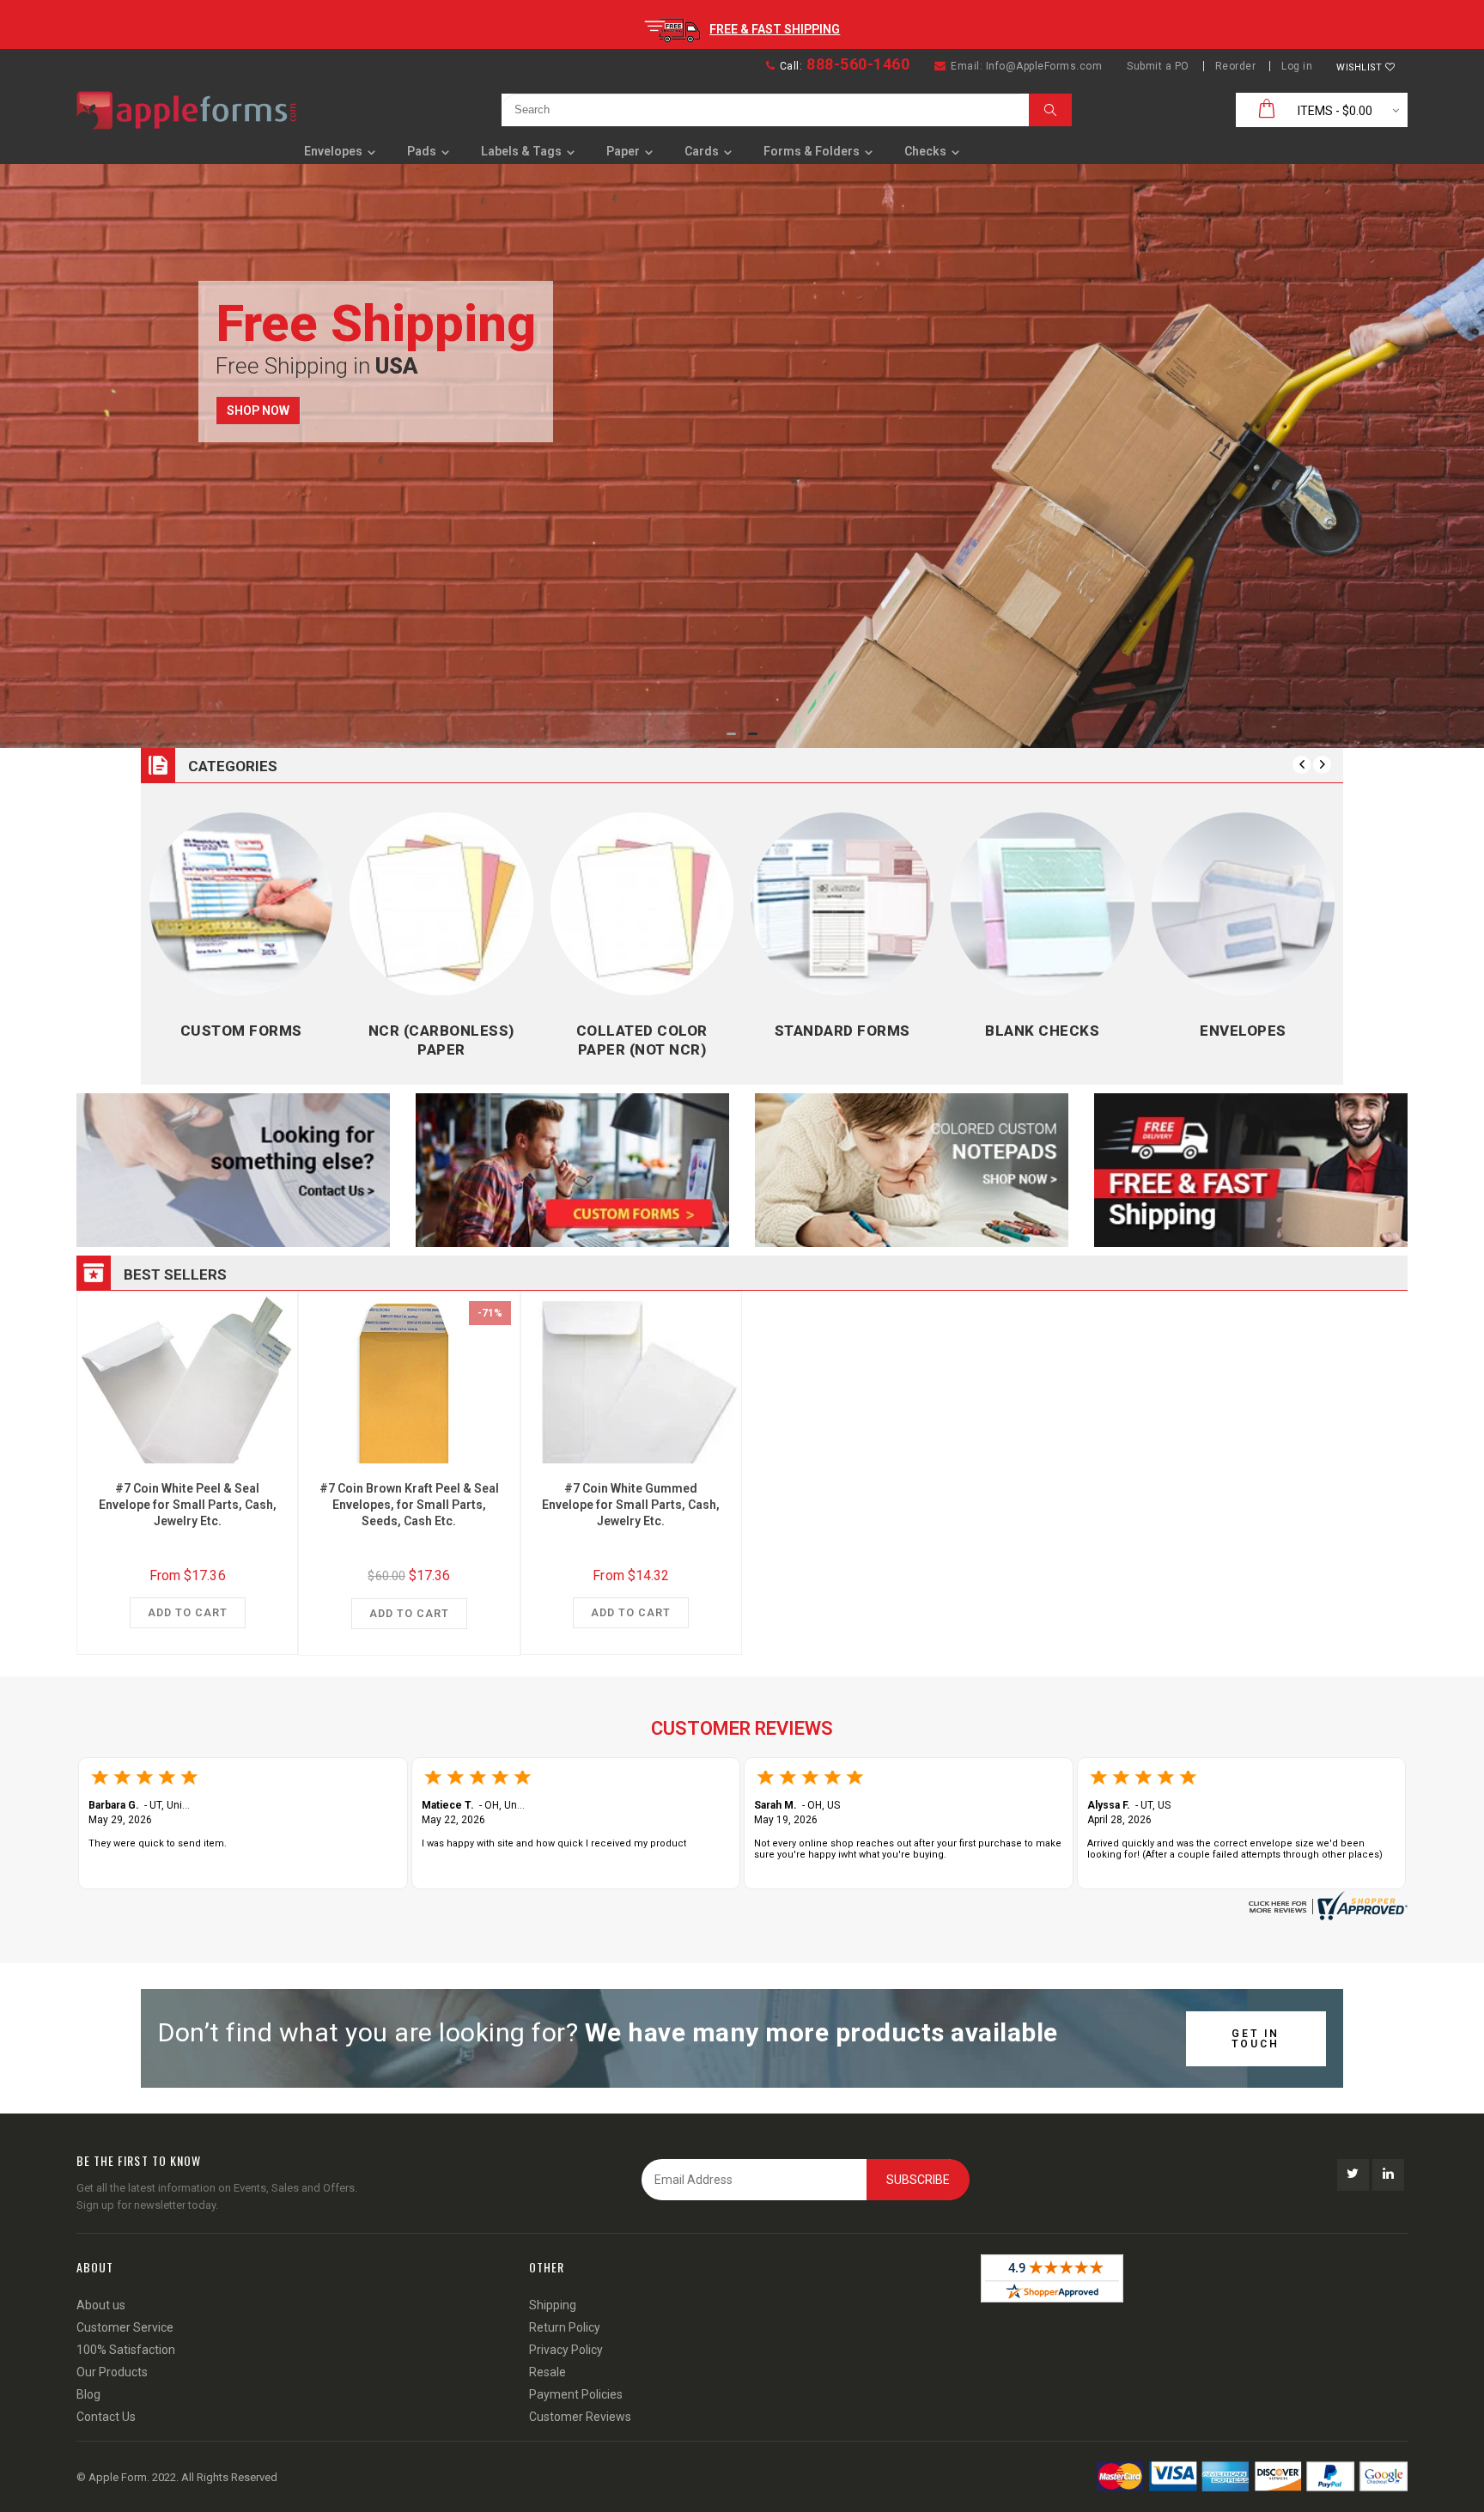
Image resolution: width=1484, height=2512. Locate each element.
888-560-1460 (858, 64)
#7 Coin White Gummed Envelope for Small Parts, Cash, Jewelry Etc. (631, 1505)
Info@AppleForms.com (1044, 66)
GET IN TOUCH (1256, 2039)
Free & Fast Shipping (775, 29)
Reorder (1236, 66)
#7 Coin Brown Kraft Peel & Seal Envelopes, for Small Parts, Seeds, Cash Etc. (409, 1505)
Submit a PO (1158, 66)
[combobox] (761, 110)
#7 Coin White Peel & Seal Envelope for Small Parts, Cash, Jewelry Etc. (188, 1505)
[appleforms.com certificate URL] (1326, 1905)
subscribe (918, 2180)
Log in (1297, 66)
